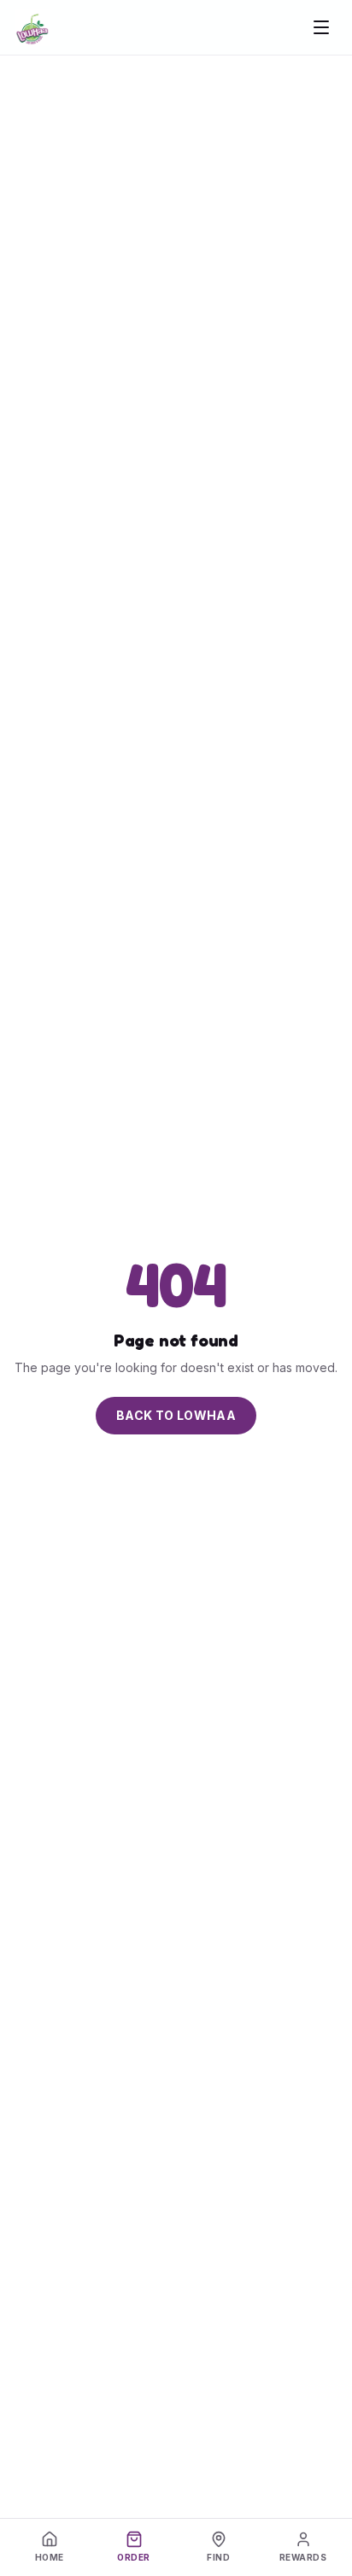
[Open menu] (321, 27)
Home (50, 2557)
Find (218, 2557)
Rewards (303, 2557)
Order (134, 2557)
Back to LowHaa (176, 1415)
